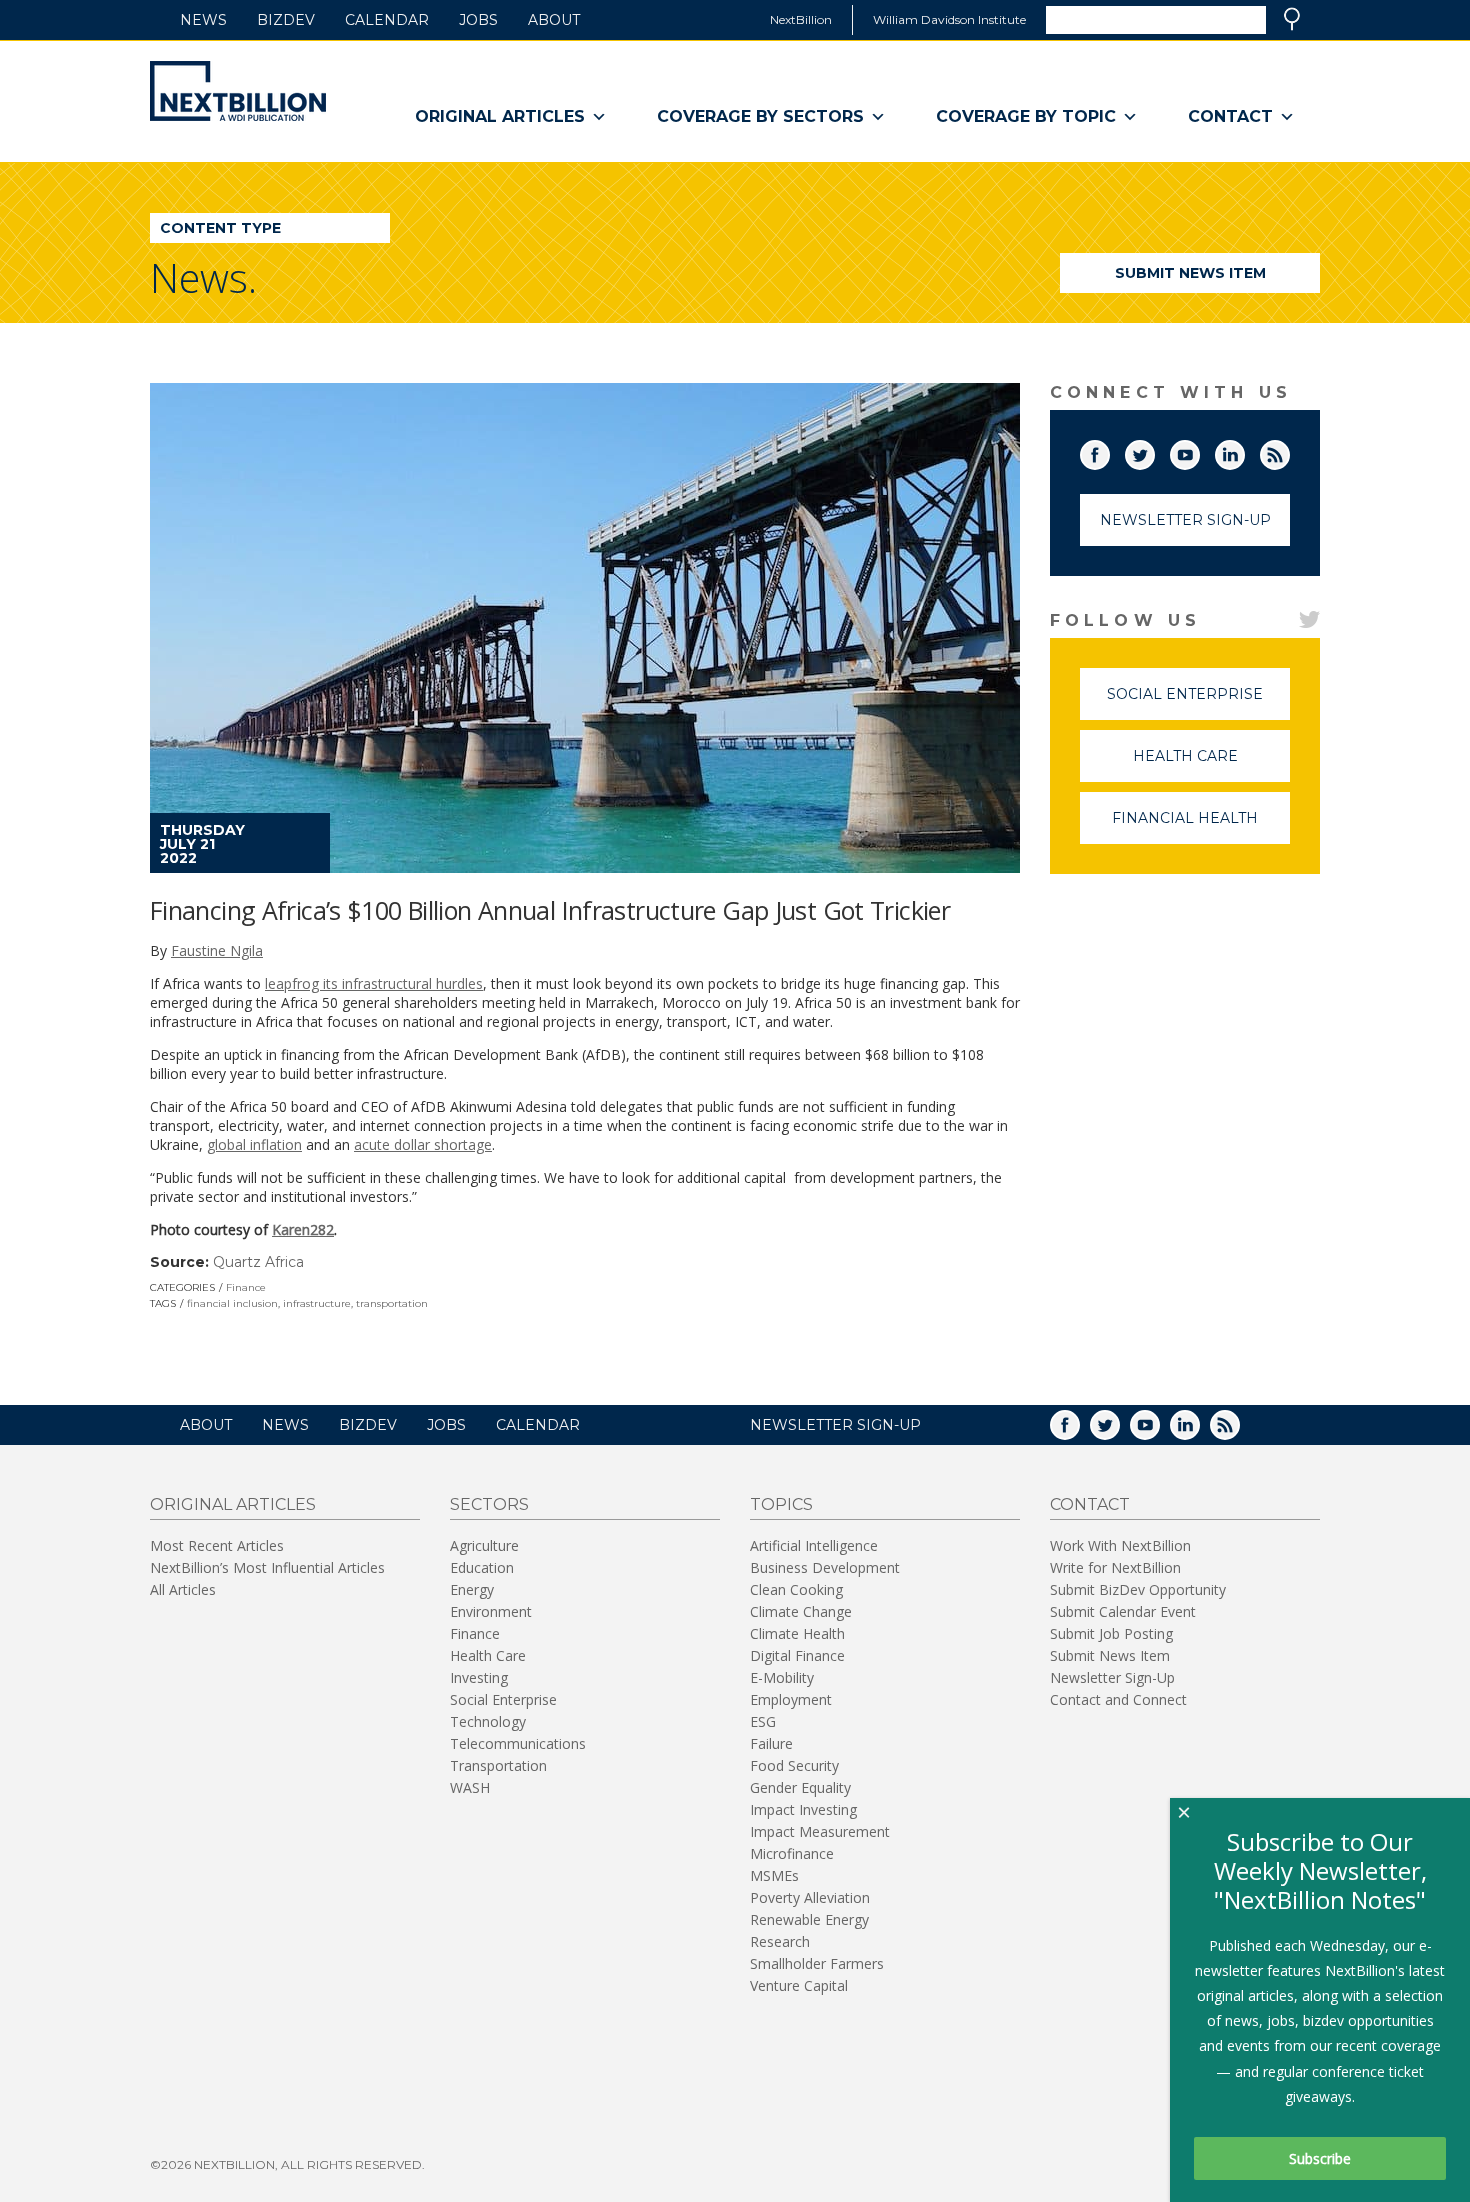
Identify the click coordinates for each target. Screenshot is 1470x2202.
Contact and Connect (1118, 1699)
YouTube (1199, 451)
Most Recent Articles (217, 1545)
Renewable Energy (809, 1919)
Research (780, 1941)
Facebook (1109, 451)
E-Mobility (782, 1677)
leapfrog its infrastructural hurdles (374, 983)
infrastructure (317, 1303)
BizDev (286, 20)
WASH (470, 1787)
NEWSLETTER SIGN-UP (835, 1425)
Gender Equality (800, 1787)
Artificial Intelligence (814, 1545)
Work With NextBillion (1120, 1545)
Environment (491, 1611)
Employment (791, 1699)
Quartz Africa (258, 1262)
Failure (771, 1743)
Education (482, 1567)
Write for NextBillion (1115, 1567)
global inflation (254, 1144)
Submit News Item (1190, 273)
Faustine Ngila (217, 950)
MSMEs (774, 1875)
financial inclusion (232, 1303)
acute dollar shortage (423, 1144)
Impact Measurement (820, 1831)
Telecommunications (518, 1743)
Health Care (1211, 764)
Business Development (825, 1567)
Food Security (794, 1765)
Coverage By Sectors (760, 116)
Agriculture (484, 1545)
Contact (1230, 116)
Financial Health (1201, 826)
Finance (246, 1287)
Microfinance (792, 1853)
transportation (392, 1303)
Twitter (1154, 451)
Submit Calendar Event (1123, 1611)
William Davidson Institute (949, 19)
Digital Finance (797, 1655)
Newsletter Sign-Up (1185, 520)
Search (1292, 19)
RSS (1289, 451)
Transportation (498, 1765)
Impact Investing (803, 1809)
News (203, 20)
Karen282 (303, 1229)
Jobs (478, 20)
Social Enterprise (1198, 702)
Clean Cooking (796, 1589)
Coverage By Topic (1026, 116)
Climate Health (797, 1633)
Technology (488, 1721)
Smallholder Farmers (817, 1963)
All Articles (183, 1589)
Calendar (387, 20)
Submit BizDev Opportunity (1138, 1589)
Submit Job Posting (1111, 1633)
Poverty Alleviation (810, 1897)
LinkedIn (1244, 451)
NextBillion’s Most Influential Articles (267, 1567)
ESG (763, 1721)
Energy (472, 1589)
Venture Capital (799, 1985)
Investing (479, 1677)
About (554, 20)
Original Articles (500, 116)
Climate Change (801, 1611)
